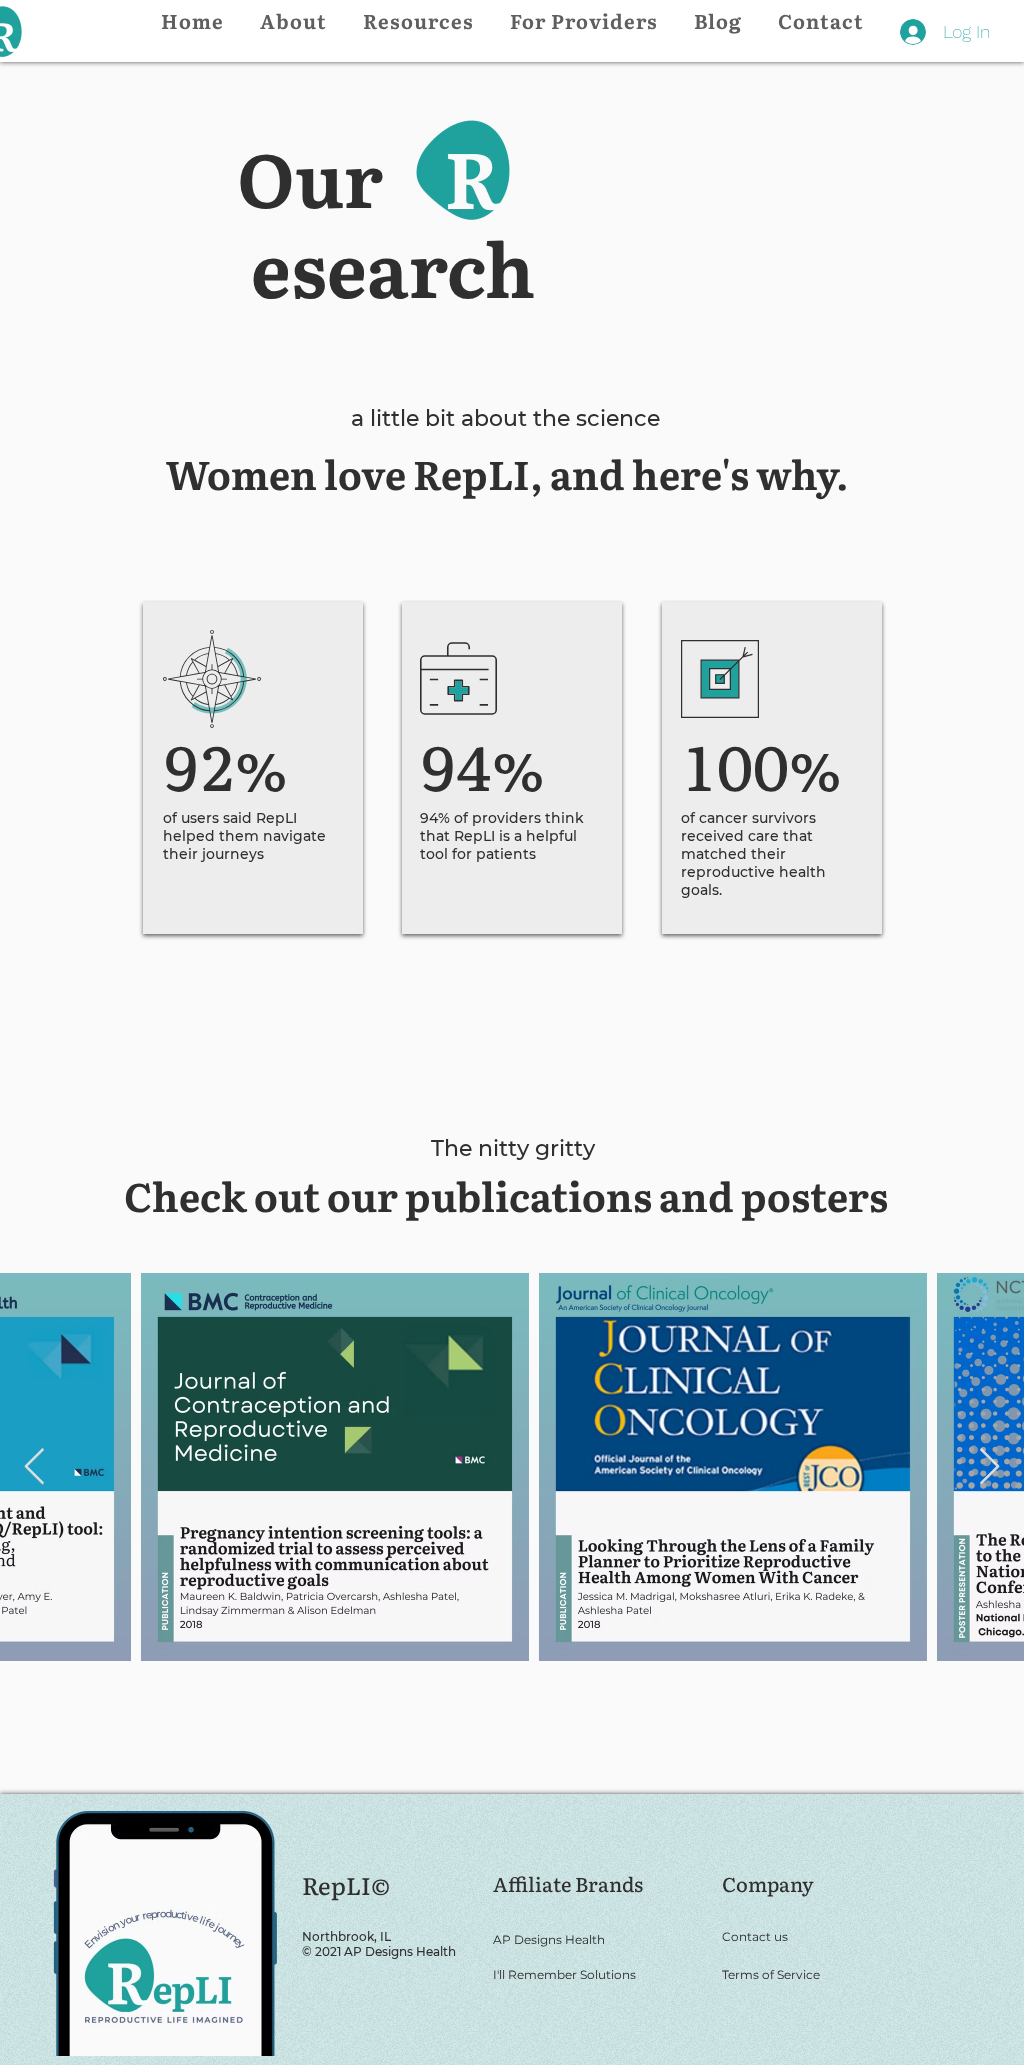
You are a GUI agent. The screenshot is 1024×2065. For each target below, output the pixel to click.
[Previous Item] (34, 1467)
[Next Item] (989, 1467)
